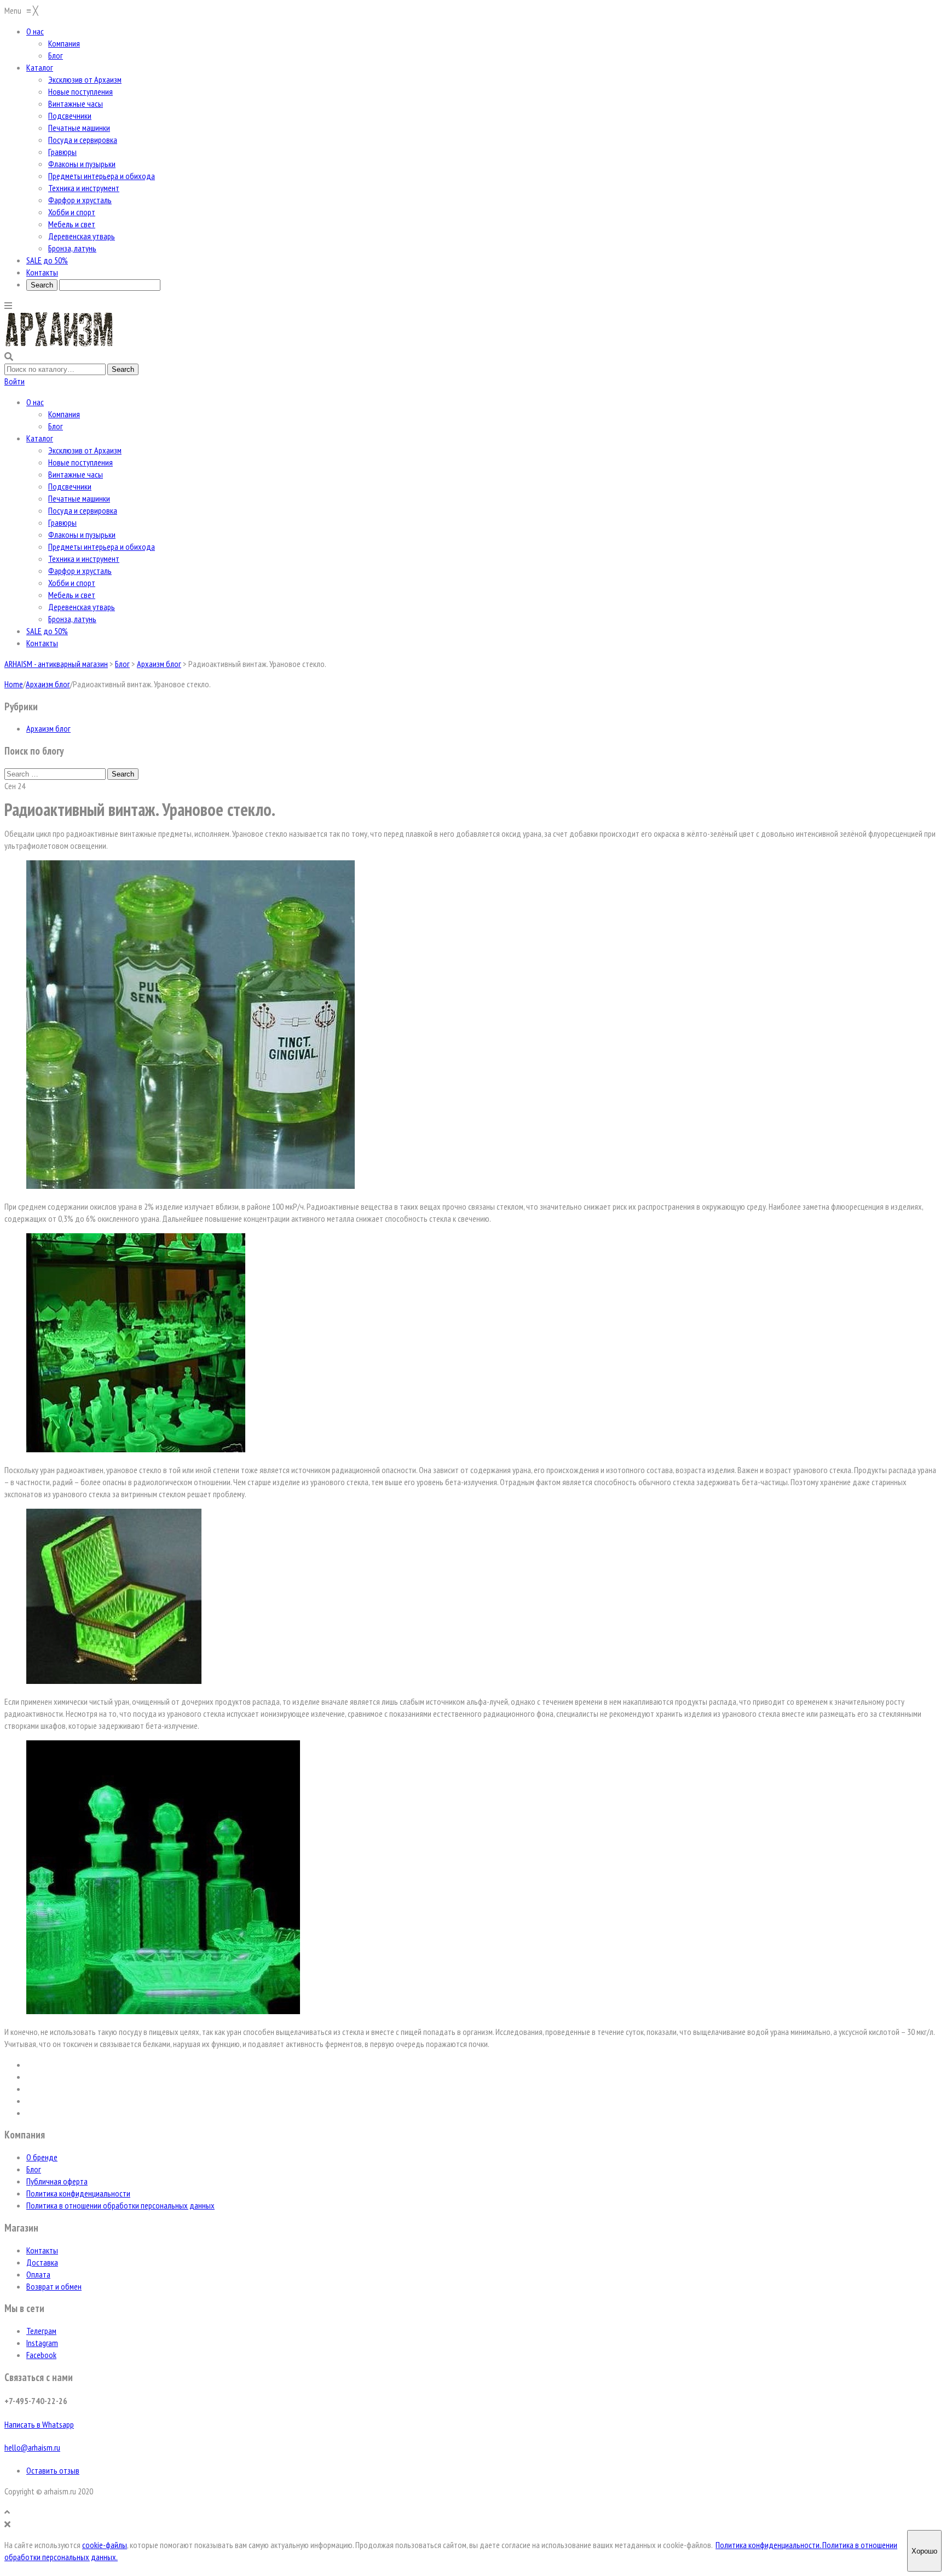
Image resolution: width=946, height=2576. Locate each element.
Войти (15, 381)
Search (123, 774)
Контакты (42, 643)
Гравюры (62, 522)
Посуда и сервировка (83, 510)
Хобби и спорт (72, 583)
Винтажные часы (76, 474)
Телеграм (41, 2331)
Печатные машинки (79, 498)
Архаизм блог (48, 684)
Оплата (38, 2274)
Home (14, 684)
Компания (64, 414)
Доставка (42, 2262)
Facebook (41, 2355)
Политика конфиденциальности (78, 2193)
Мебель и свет (72, 595)
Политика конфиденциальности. (769, 2545)
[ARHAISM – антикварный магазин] (59, 344)
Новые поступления (80, 462)
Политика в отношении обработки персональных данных (120, 2205)
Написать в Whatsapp (39, 2424)
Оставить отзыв (53, 2470)
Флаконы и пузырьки (82, 534)
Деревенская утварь (82, 607)
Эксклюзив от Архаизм (85, 450)
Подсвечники (70, 486)
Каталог (40, 438)
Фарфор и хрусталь (80, 571)
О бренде (42, 2157)
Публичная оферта (57, 2181)
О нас (35, 402)
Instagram (42, 2343)
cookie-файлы (105, 2545)
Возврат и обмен (54, 2286)
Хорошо (924, 2551)
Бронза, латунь (72, 619)
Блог (56, 426)
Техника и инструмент (84, 559)
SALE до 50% (47, 631)
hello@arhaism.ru (32, 2447)
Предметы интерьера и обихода (102, 547)
